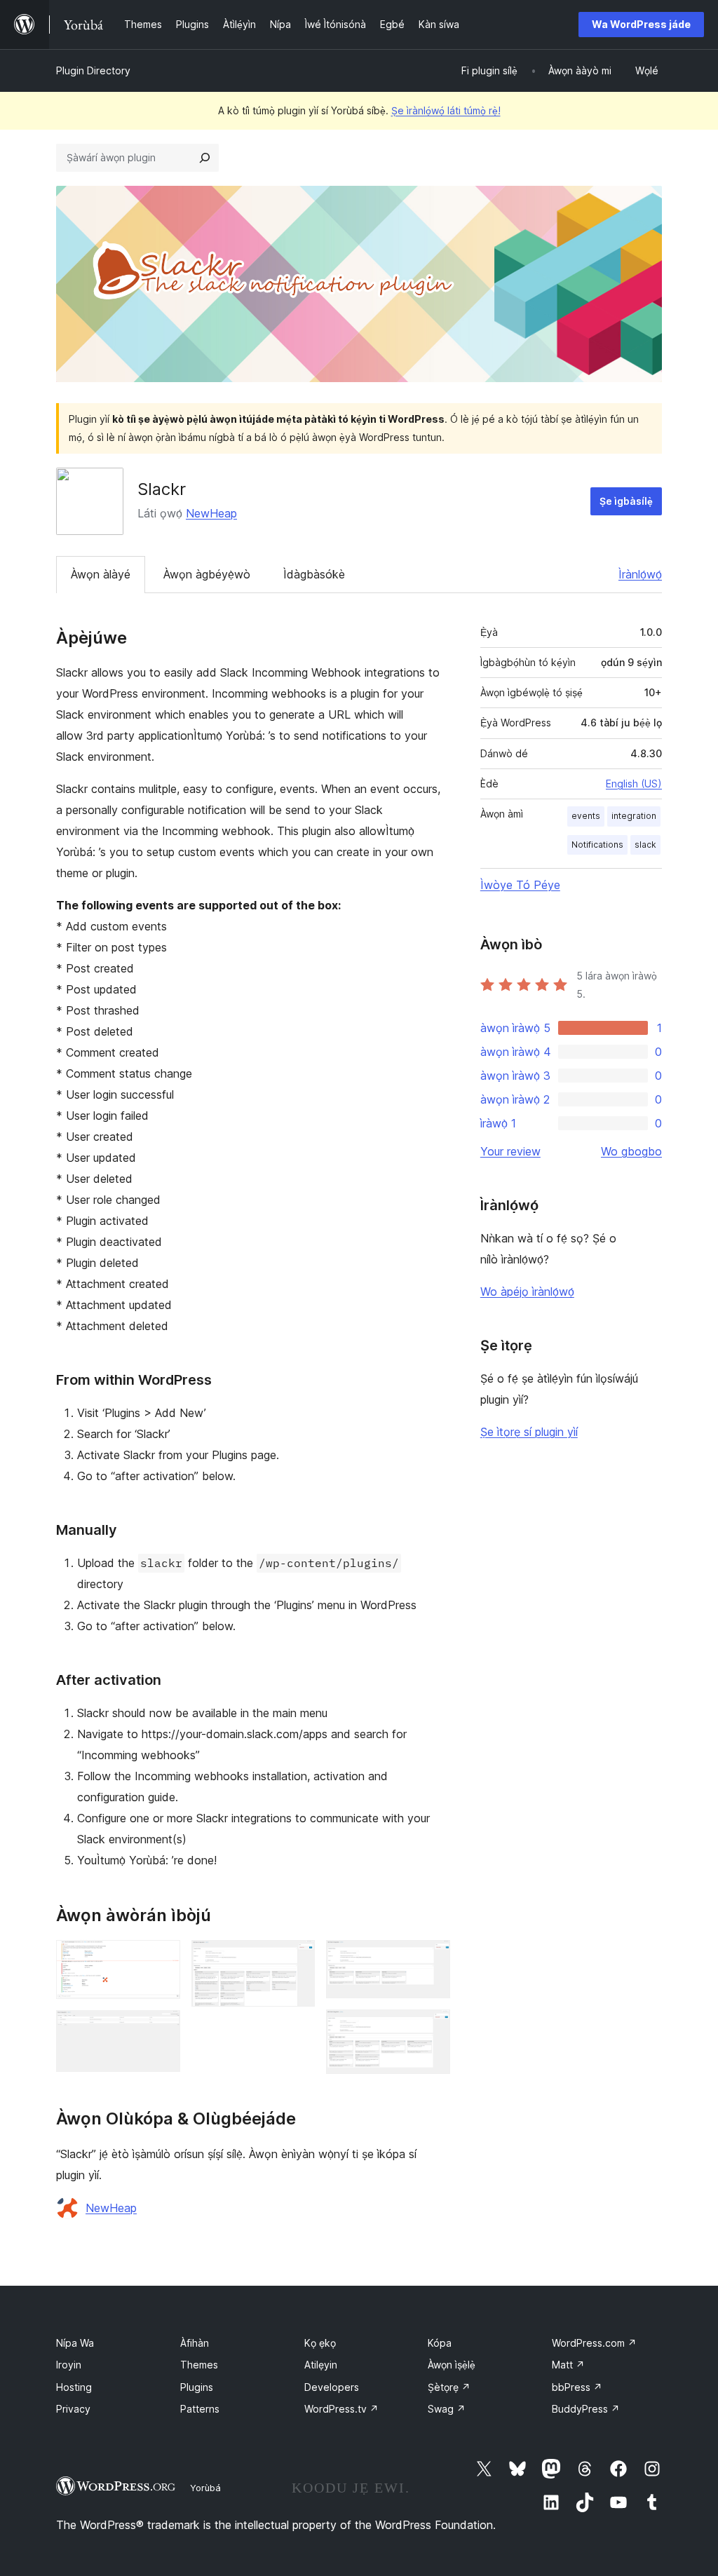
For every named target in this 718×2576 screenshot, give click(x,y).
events (586, 816)
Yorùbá (205, 2488)
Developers (332, 2387)
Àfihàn (195, 2343)
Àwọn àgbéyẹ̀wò (207, 574)
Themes (199, 2365)
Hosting (74, 2387)
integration (634, 816)
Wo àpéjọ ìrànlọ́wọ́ (527, 1292)
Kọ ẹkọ (320, 2343)
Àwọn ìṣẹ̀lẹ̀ (452, 2365)
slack (645, 845)
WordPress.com (594, 2343)
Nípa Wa (75, 2343)
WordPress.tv (341, 2409)
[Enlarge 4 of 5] (431, 1959)
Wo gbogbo (631, 1151)
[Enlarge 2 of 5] (161, 2029)
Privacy (73, 2409)
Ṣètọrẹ (449, 2387)
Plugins (197, 2387)
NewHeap (211, 513)
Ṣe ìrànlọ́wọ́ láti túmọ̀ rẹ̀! (446, 110)
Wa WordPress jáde (641, 24)
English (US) (634, 784)
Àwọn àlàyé (101, 574)
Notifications (597, 845)
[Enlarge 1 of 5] (161, 1959)
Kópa (440, 2343)
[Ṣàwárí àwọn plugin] (205, 158)
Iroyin (69, 2365)
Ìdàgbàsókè (314, 574)
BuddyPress (586, 2409)
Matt (568, 2365)
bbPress (577, 2387)
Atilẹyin (321, 2365)
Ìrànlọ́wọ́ (640, 574)
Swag (447, 2409)
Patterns (200, 2409)
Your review (510, 1151)
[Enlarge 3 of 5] (296, 1959)
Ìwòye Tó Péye (520, 885)
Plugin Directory (93, 70)
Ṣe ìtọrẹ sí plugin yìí (529, 1432)
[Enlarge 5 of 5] (431, 2028)
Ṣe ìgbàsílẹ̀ (626, 501)
